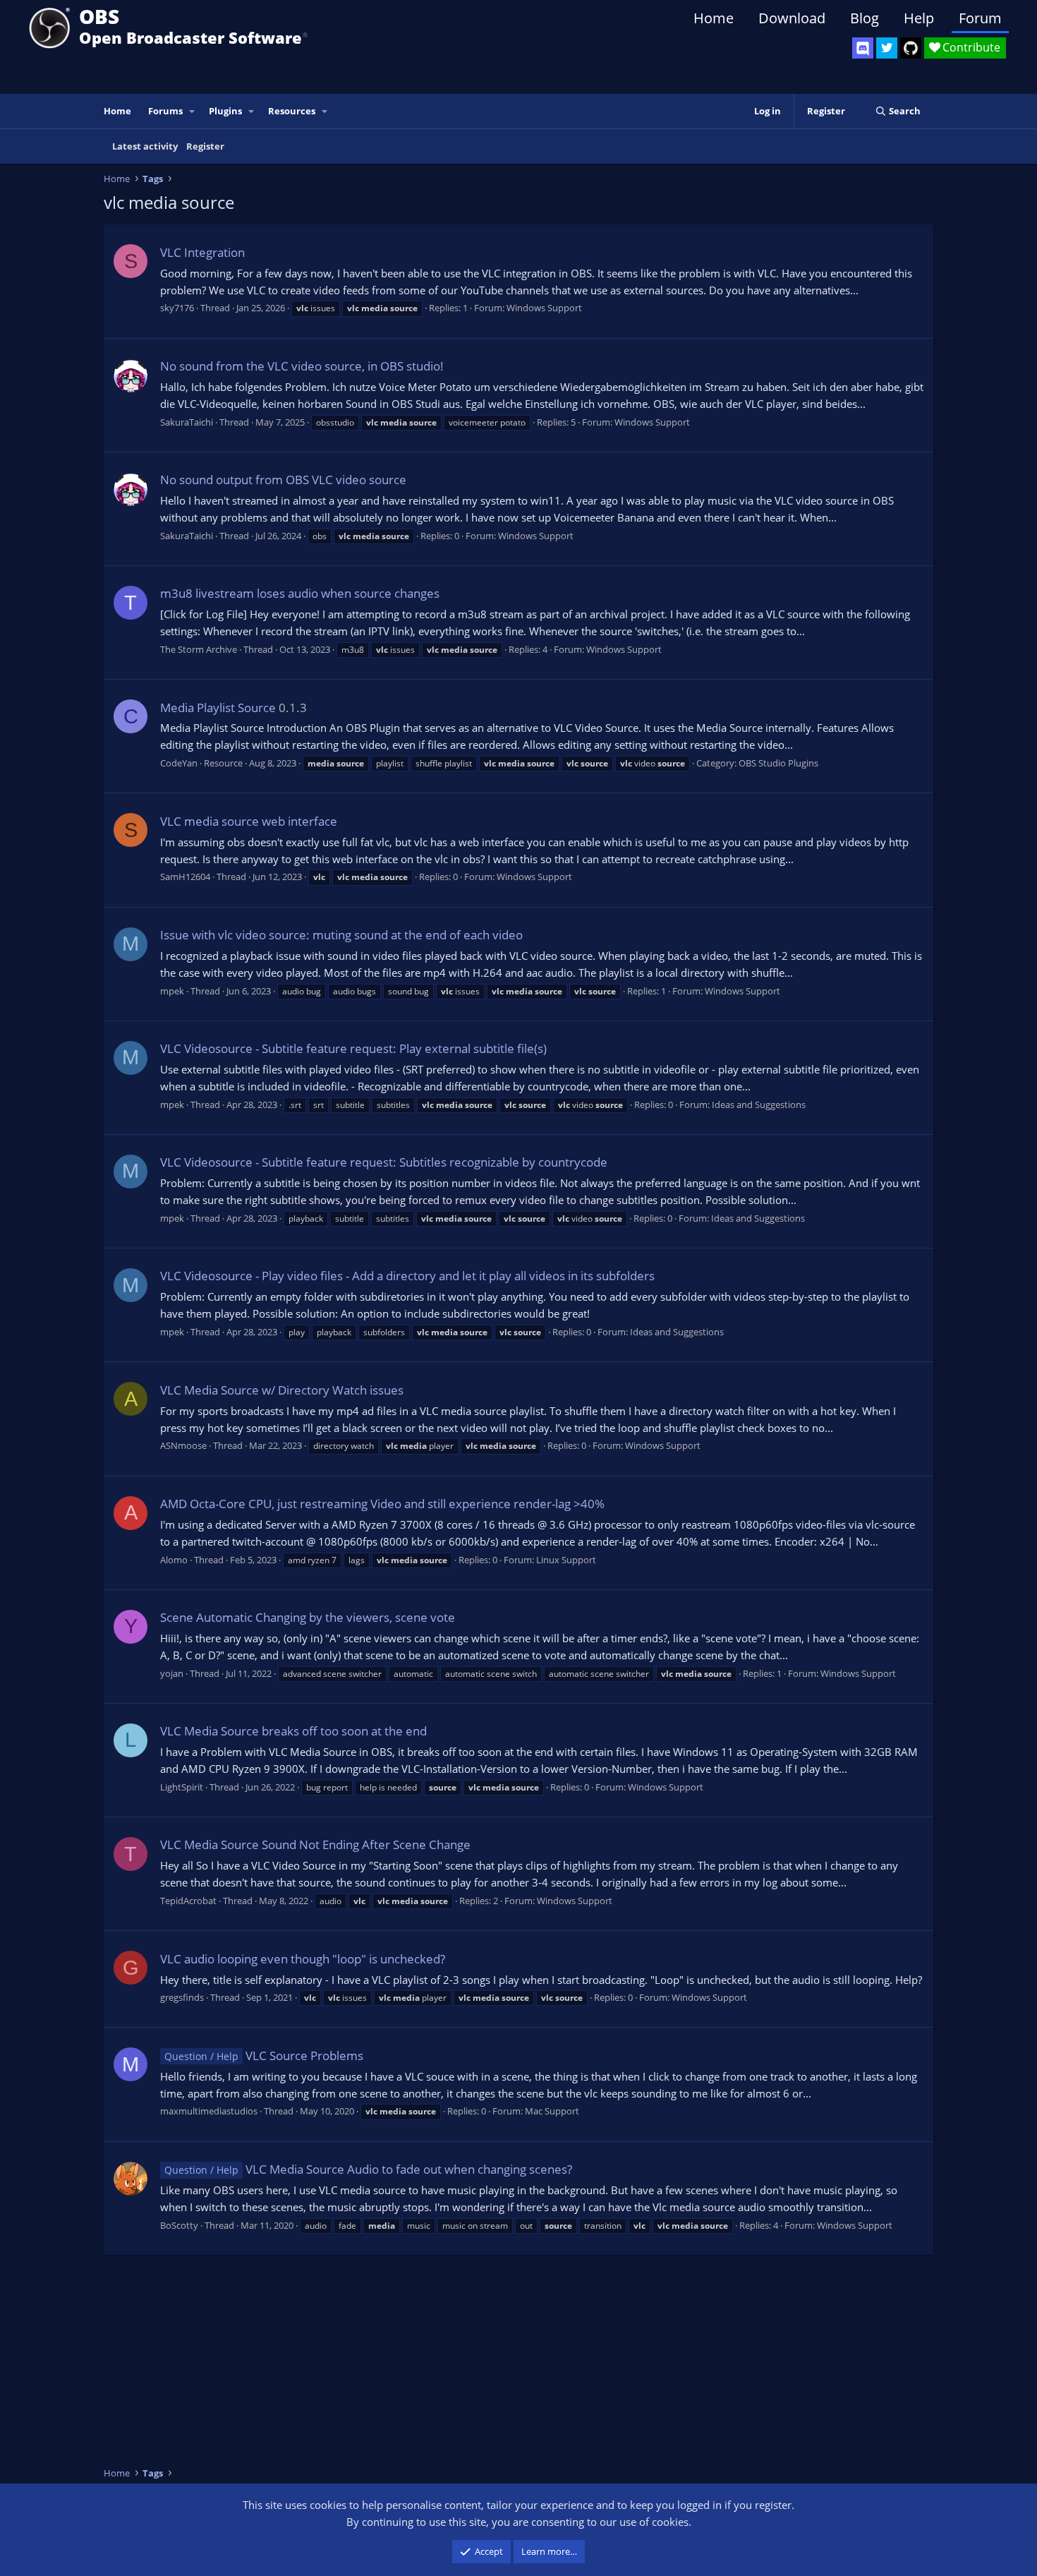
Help (919, 18)
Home (714, 18)
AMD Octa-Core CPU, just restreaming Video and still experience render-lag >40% (382, 1504)
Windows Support (544, 308)
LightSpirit (182, 1787)
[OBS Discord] (863, 48)
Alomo (174, 1560)
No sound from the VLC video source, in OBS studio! (302, 366)
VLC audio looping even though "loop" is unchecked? (303, 1959)
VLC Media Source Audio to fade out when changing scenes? (368, 2169)
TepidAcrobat (188, 1901)
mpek (172, 991)
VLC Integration (202, 252)
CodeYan (179, 763)
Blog (865, 18)
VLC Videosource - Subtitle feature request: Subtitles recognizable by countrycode (384, 1162)
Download (792, 18)
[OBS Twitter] (887, 48)
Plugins (225, 111)
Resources (292, 111)
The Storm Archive (199, 649)
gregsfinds (182, 1997)
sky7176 (177, 308)
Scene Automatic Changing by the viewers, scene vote (308, 1617)
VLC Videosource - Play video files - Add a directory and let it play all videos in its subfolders (407, 1276)
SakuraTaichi (187, 422)
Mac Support (552, 2111)
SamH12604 (185, 877)
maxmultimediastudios (209, 2111)
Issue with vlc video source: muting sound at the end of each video (341, 935)
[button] (193, 111)
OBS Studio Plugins (778, 763)
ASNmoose (183, 1445)
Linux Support (566, 1560)
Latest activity (145, 146)
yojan (172, 1673)
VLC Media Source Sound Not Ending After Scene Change (315, 1844)
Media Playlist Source (218, 708)
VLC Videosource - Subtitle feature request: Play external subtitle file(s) (353, 1048)
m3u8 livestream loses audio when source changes (300, 593)
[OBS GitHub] (911, 48)
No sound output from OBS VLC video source (283, 480)
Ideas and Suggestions (759, 1105)
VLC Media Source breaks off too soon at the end (293, 1731)
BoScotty (179, 2225)
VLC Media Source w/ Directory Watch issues (282, 1390)
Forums (165, 111)
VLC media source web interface (249, 821)
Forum (980, 18)
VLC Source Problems (264, 2056)
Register (205, 146)
